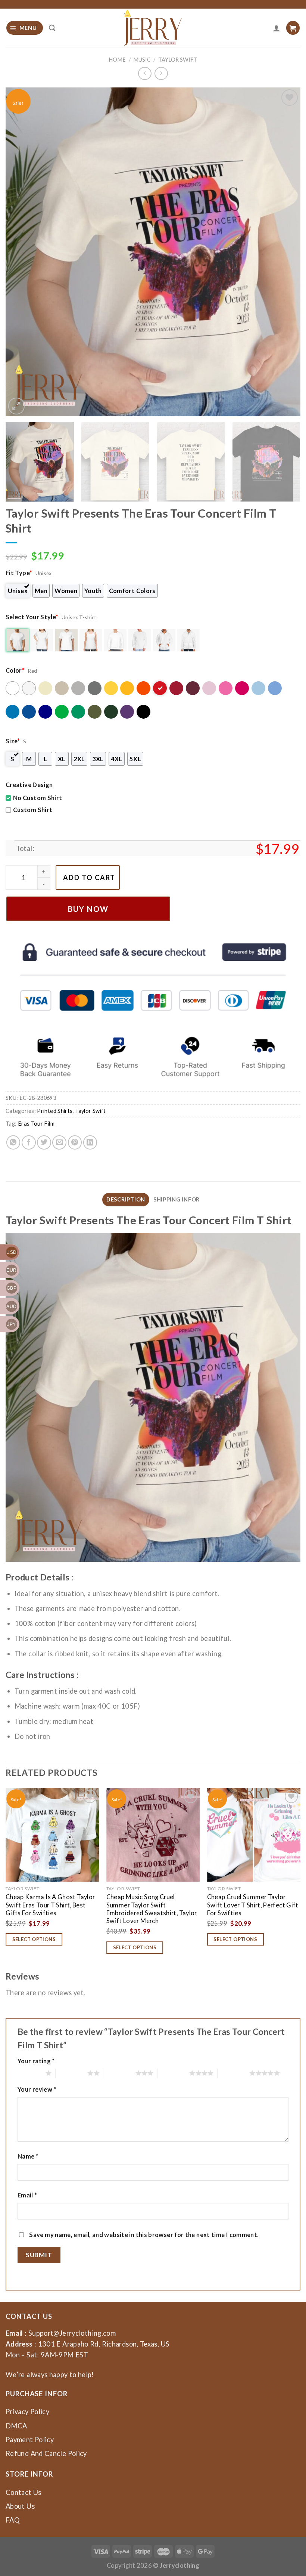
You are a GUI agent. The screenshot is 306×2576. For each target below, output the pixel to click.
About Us (20, 2506)
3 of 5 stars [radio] (119, 2073)
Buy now (88, 909)
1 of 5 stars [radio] (30, 2073)
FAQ (13, 2520)
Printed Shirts (55, 1111)
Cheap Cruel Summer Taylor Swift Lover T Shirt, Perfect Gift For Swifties (253, 1905)
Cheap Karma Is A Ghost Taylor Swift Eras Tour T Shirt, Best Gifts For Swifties (50, 1905)
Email (27, 2195)
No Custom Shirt (38, 798)
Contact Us (24, 2492)
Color (15, 670)
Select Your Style (32, 617)
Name (28, 2156)
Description (126, 1199)
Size (13, 741)
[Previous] (21, 252)
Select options (34, 1939)
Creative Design (29, 785)
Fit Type (19, 573)
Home (117, 60)
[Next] (285, 252)
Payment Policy (30, 2440)
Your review (37, 2089)
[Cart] (293, 28)
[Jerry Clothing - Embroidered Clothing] (153, 28)
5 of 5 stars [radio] (233, 2073)
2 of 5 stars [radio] (71, 2073)
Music (142, 60)
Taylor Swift (178, 60)
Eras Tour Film (36, 1124)
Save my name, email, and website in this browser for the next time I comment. (144, 2235)
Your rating (36, 2061)
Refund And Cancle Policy (46, 2453)
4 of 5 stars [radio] (173, 2073)
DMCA (16, 2426)
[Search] (52, 28)
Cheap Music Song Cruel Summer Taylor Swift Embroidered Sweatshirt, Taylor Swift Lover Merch (152, 1909)
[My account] (277, 28)
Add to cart (89, 877)
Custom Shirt (33, 810)
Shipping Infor (177, 1199)
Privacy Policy (27, 2412)
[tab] (126, 1200)
